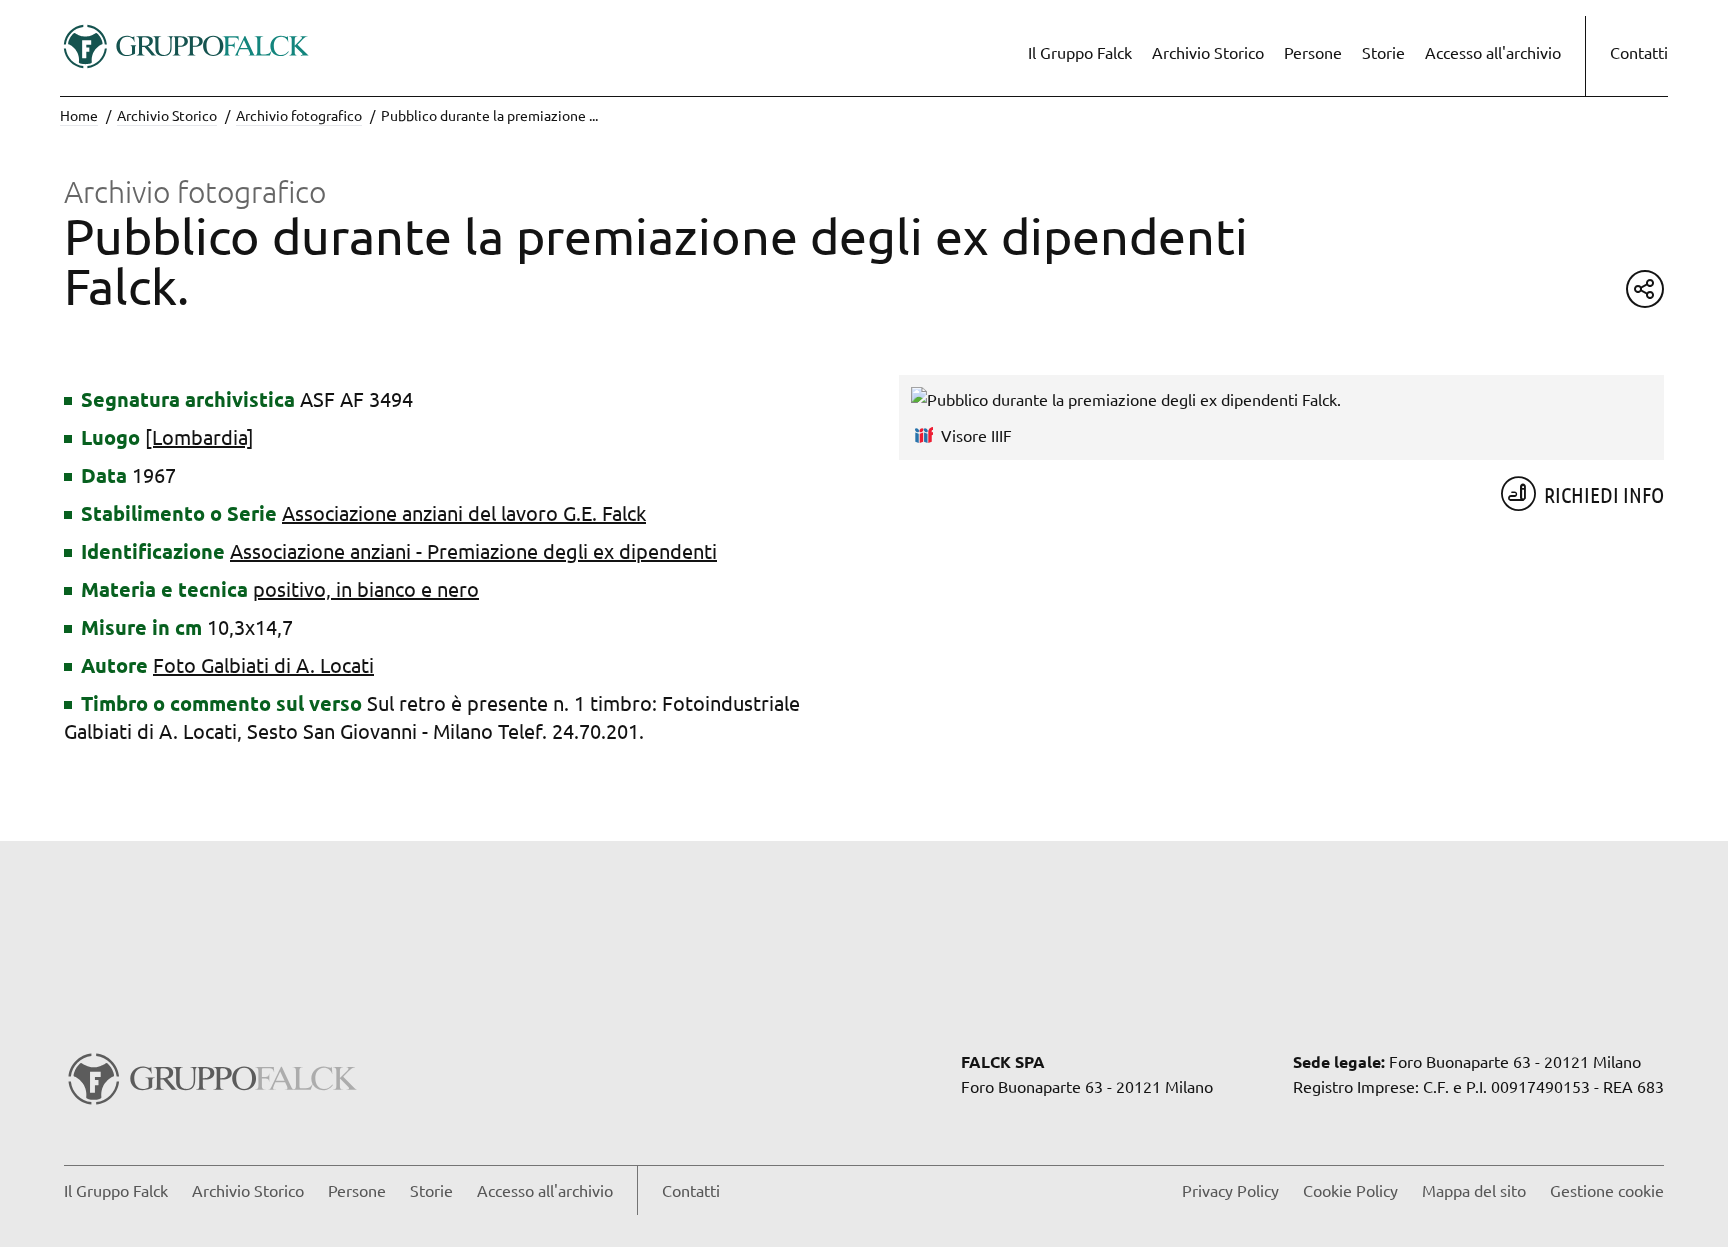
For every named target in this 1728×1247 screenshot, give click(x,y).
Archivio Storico (1208, 52)
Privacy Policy (1230, 1190)
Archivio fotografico (299, 115)
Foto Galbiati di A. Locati (263, 664)
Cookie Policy (1350, 1190)
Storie (1383, 52)
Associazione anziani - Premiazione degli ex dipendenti (473, 550)
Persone (1313, 52)
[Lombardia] (199, 436)
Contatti (1639, 52)
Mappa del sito (1474, 1190)
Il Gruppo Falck (1080, 52)
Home (79, 115)
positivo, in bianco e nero (366, 588)
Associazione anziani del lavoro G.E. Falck (464, 512)
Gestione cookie (1607, 1190)
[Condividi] (1645, 289)
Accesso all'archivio (1493, 52)
